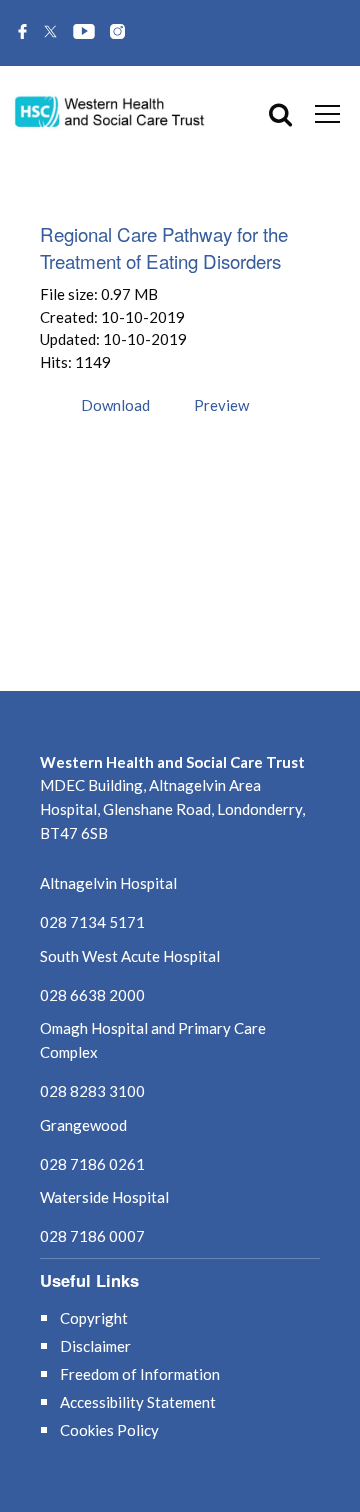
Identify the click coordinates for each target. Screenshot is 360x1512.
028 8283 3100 (92, 1091)
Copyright (94, 1318)
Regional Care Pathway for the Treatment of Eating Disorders (164, 247)
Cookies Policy (109, 1430)
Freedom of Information (140, 1374)
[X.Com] (50, 33)
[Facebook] (22, 33)
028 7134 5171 (92, 922)
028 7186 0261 (92, 1164)
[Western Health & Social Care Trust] (110, 110)
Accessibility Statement (138, 1402)
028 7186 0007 (92, 1236)
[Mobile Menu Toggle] (327, 113)
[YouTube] (84, 33)
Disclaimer (95, 1346)
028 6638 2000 (92, 995)
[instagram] (117, 33)
